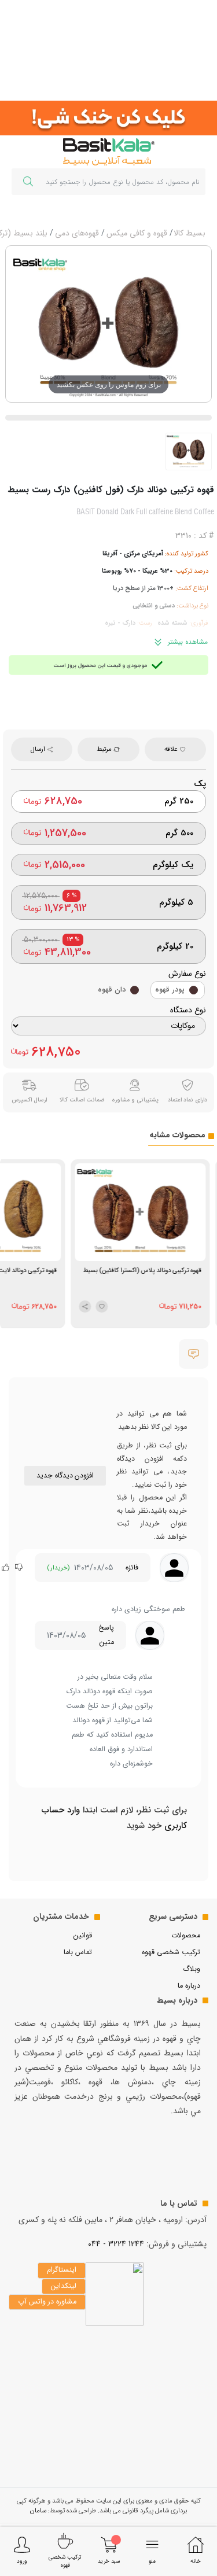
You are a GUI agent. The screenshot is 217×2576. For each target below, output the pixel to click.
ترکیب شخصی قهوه (171, 1952)
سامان (38, 2511)
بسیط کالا (190, 233)
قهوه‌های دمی (77, 233)
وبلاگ (192, 1969)
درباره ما (189, 1986)
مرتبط (105, 749)
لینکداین (64, 2286)
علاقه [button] (172, 749)
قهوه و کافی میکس (137, 233)
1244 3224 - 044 (116, 2244)
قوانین (83, 1936)
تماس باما (78, 1952)
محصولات (186, 1936)
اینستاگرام (62, 2270)
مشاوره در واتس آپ (47, 2302)
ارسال (39, 749)
